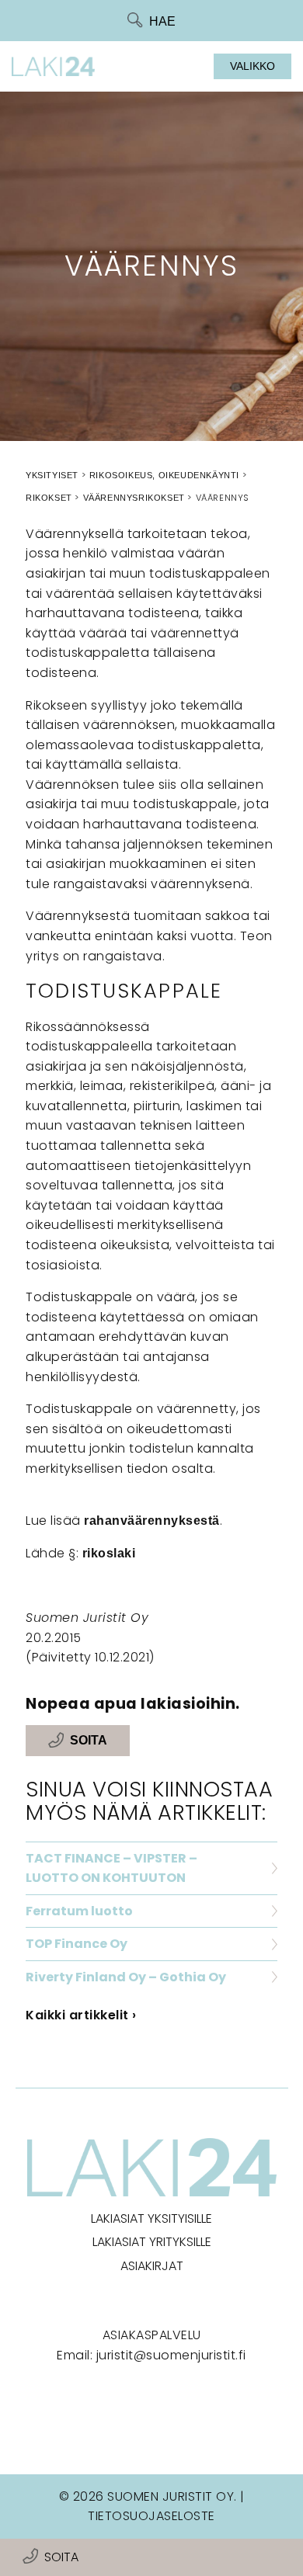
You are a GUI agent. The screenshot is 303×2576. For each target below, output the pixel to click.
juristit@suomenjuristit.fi (171, 2355)
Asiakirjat (152, 2266)
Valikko (252, 66)
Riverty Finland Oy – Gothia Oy (126, 1977)
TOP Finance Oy (77, 1944)
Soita (61, 2557)
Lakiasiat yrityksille (152, 2242)
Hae (162, 21)
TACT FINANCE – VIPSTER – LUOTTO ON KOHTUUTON (111, 1868)
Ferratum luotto (79, 1911)
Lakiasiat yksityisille (151, 2218)
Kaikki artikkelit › (81, 2015)
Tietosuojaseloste (151, 2516)
